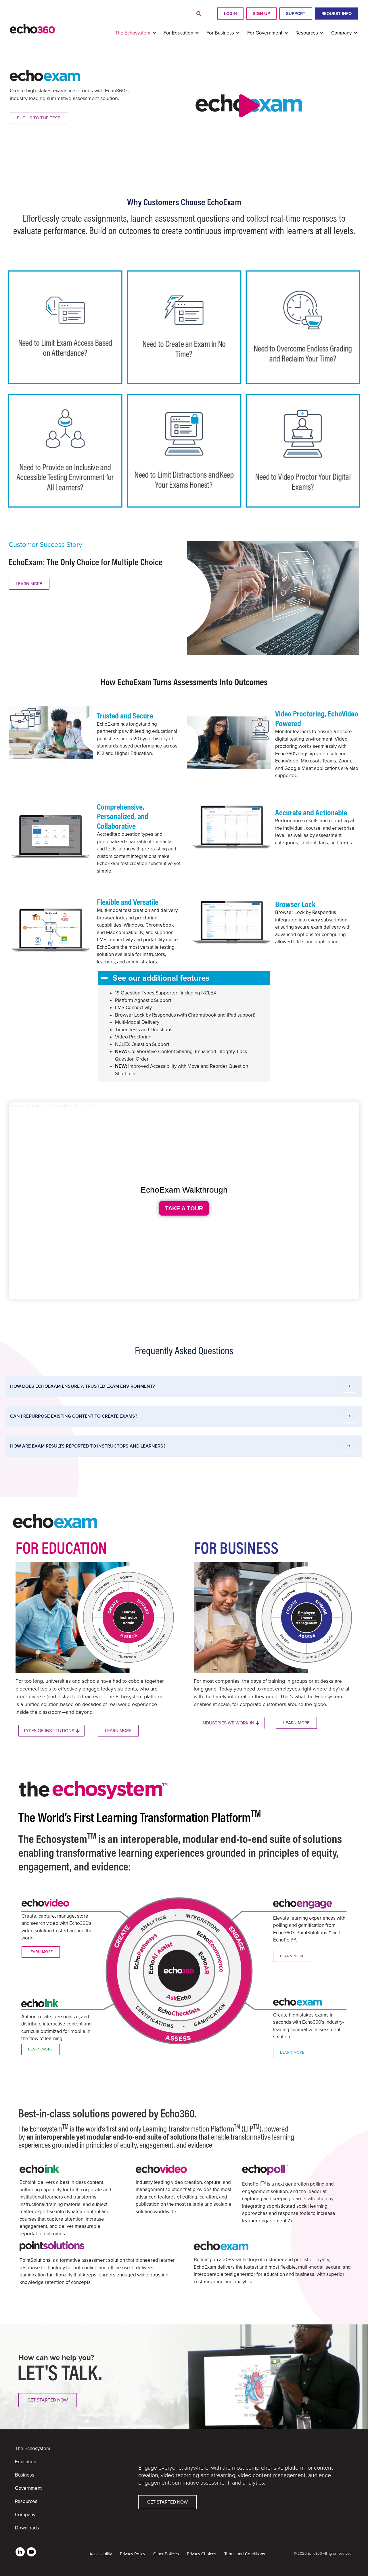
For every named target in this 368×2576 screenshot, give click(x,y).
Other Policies (166, 2554)
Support (296, 14)
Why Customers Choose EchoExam (184, 202)
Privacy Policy (133, 2554)
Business (25, 2475)
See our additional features (161, 978)
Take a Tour (184, 1208)
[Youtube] (31, 2552)
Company (25, 2515)
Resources (26, 2501)
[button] (199, 14)
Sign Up (261, 14)
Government (28, 2488)
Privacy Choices (202, 2554)
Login (230, 14)
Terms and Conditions (245, 2554)
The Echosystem (33, 2448)
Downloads (27, 2528)
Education (26, 2462)
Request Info (337, 14)
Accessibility (101, 2554)
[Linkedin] (20, 2552)
